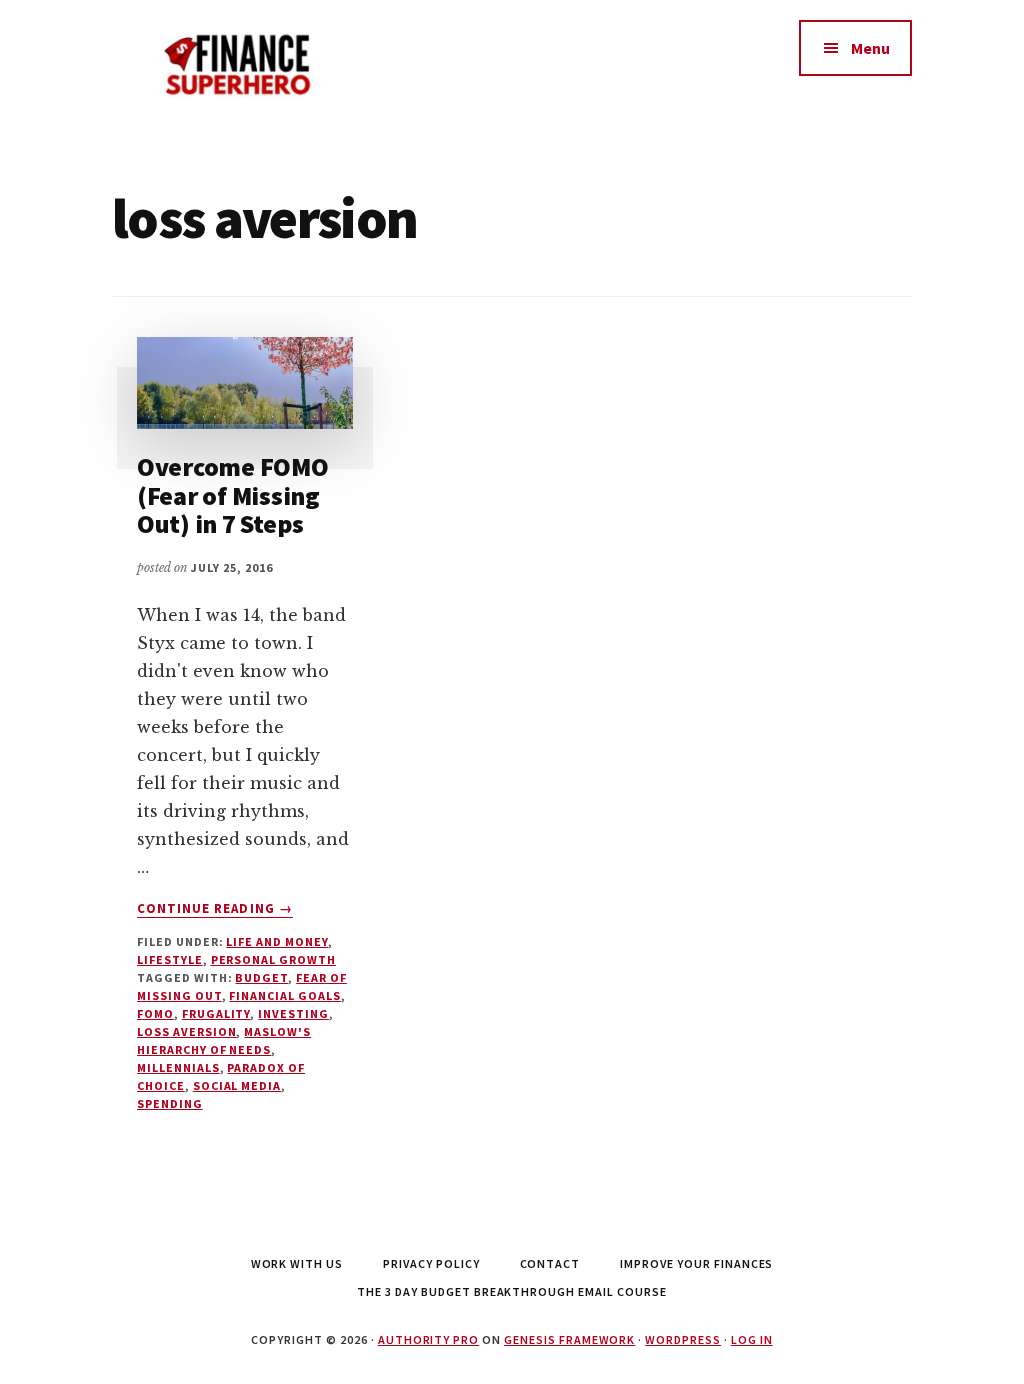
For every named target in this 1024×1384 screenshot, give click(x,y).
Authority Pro (428, 1339)
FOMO (155, 1013)
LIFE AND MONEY (276, 941)
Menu (870, 48)
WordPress (683, 1339)
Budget (261, 977)
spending (170, 1103)
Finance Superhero (262, 60)
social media (237, 1085)
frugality (216, 1013)
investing (293, 1013)
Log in (752, 1339)
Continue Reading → (215, 909)
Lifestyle (170, 959)
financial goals (284, 995)
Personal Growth (273, 959)
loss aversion (186, 1031)
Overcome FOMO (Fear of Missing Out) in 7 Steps (233, 495)
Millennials (178, 1067)
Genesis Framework (569, 1339)
